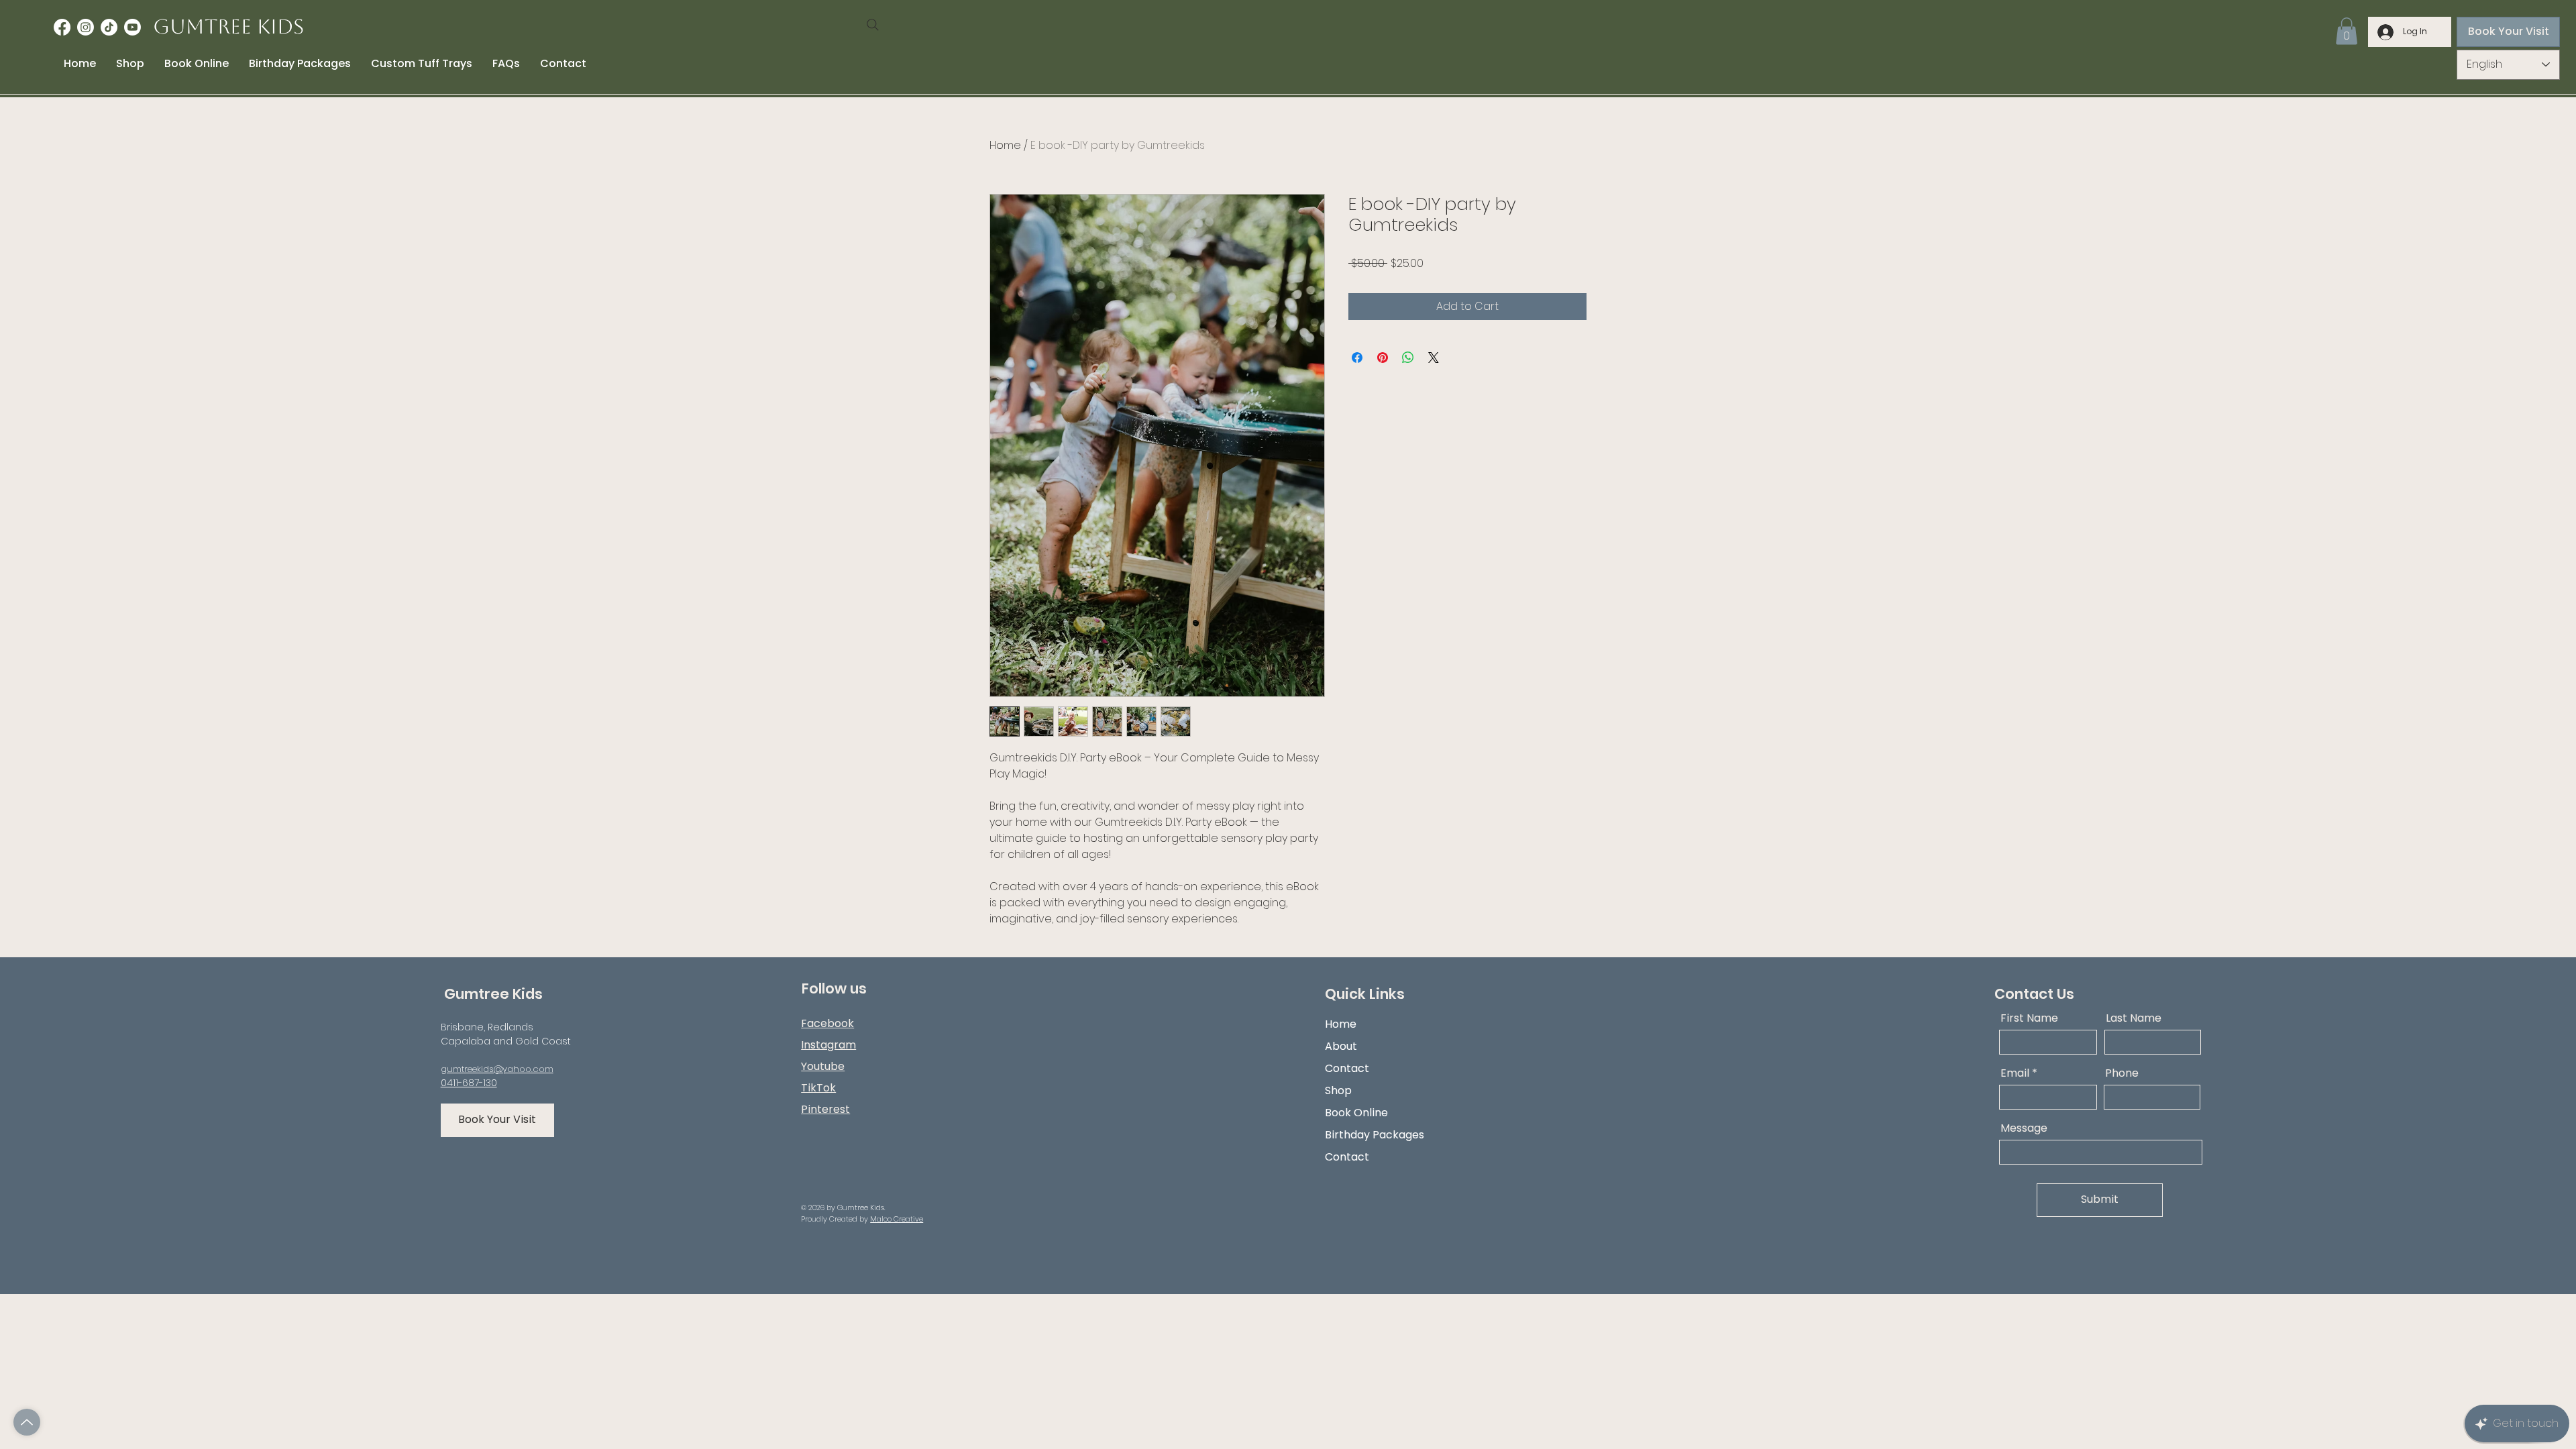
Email (2015, 1073)
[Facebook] (62, 27)
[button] (2347, 31)
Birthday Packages (1375, 1135)
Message (2024, 1128)
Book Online (1356, 1113)
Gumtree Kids (228, 26)
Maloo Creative (897, 1219)
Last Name (2134, 1018)
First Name (2029, 1018)
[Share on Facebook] (1357, 358)
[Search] (873, 25)
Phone (2122, 1073)
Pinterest (825, 1109)
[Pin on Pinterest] (1383, 358)
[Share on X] (1434, 358)
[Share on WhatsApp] (1408, 358)
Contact (1347, 1068)
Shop (1338, 1090)
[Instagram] (86, 27)
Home (1005, 145)
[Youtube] (132, 27)
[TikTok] (109, 27)
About (1341, 1046)
